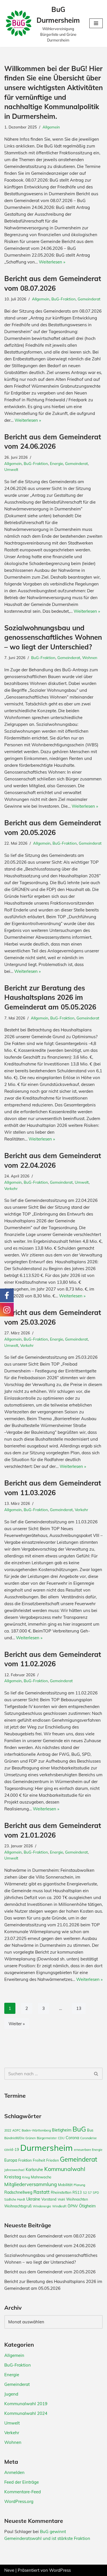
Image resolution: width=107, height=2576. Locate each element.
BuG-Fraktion (63, 299)
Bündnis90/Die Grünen (20, 2138)
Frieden (53, 2160)
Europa (11, 2160)
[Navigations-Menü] (96, 23)
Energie (56, 463)
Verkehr (11, 1188)
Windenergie (42, 2206)
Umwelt (11, 469)
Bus (90, 2130)
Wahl (61, 2199)
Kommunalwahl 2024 (26, 2413)
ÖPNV (73, 2206)
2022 (8, 2130)
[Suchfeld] (96, 2074)
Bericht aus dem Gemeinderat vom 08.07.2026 (50, 2236)
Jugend (11, 2394)
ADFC (16, 2130)
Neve (9, 2570)
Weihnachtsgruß (18, 2206)
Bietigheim (62, 2130)
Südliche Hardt (15, 2199)
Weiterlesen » (52, 262)
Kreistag (13, 2177)
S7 (90, 2193)
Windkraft (59, 2206)
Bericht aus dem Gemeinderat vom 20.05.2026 (50, 2272)
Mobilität (65, 2185)
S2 (85, 2193)
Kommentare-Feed (23, 2492)
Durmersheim (47, 2148)
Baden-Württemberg (36, 2130)
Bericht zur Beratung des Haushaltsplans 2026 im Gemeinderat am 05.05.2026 (50, 997)
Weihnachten (77, 2199)
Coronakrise (88, 2138)
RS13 (77, 2192)
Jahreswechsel (14, 2170)
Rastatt (42, 2192)
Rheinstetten (61, 2192)
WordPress (60, 2570)
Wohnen (90, 657)
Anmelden (14, 2472)
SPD (96, 2193)
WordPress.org (19, 2501)
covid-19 (12, 2149)
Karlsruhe (34, 2170)
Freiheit (39, 2160)
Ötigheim (87, 2206)
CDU (61, 2138)
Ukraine (33, 2199)
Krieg (26, 2177)
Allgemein (51, 127)
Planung (79, 2185)
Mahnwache (41, 2177)
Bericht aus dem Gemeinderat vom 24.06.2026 (50, 2246)
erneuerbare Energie (88, 2150)
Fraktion (25, 2160)
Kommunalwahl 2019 (26, 2404)
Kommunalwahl (65, 2169)
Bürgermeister (47, 2138)
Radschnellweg (18, 2192)
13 (79, 2008)
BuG (79, 2129)
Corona (72, 2138)
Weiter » (17, 2024)
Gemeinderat (89, 299)
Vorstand (49, 2199)
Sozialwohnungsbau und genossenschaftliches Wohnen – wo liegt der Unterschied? (53, 637)
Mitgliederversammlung (31, 2184)
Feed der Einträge (22, 2482)
